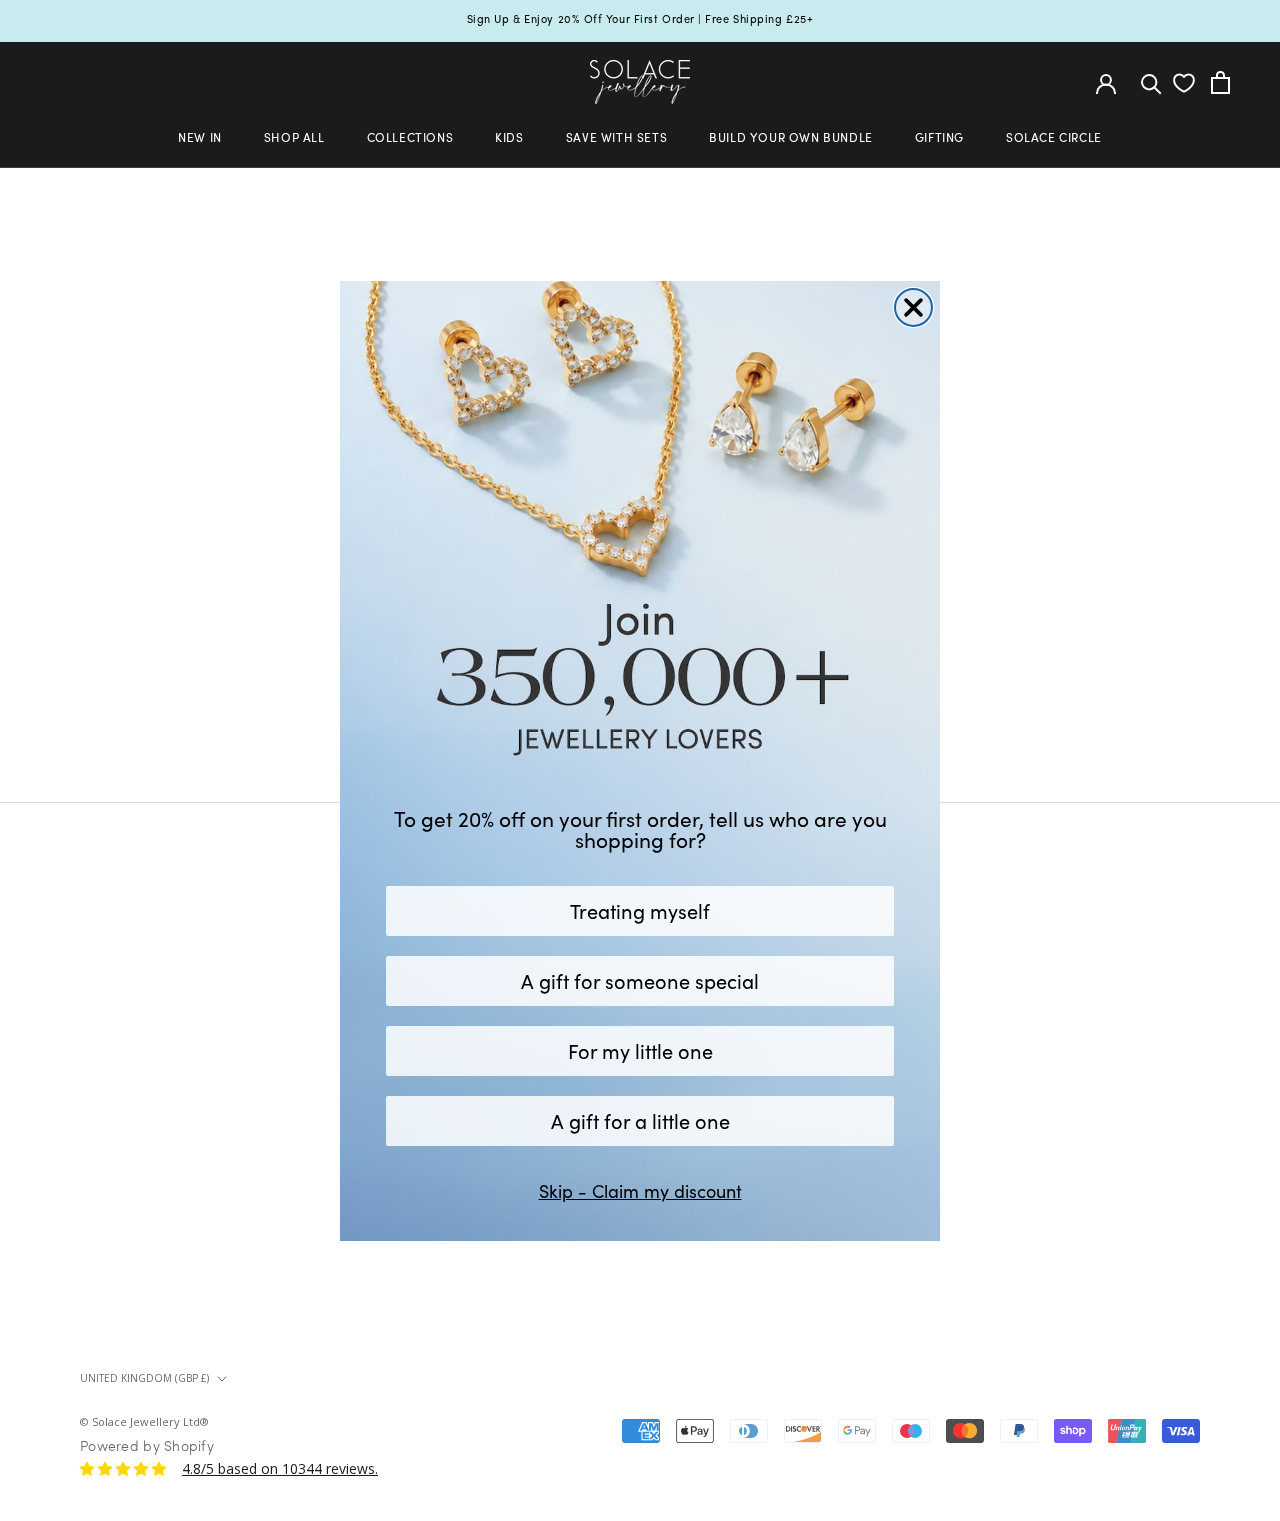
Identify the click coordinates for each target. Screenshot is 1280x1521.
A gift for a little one (640, 1120)
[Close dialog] (913, 307)
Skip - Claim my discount (640, 1191)
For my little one (640, 1050)
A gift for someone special (640, 980)
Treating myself (640, 910)
